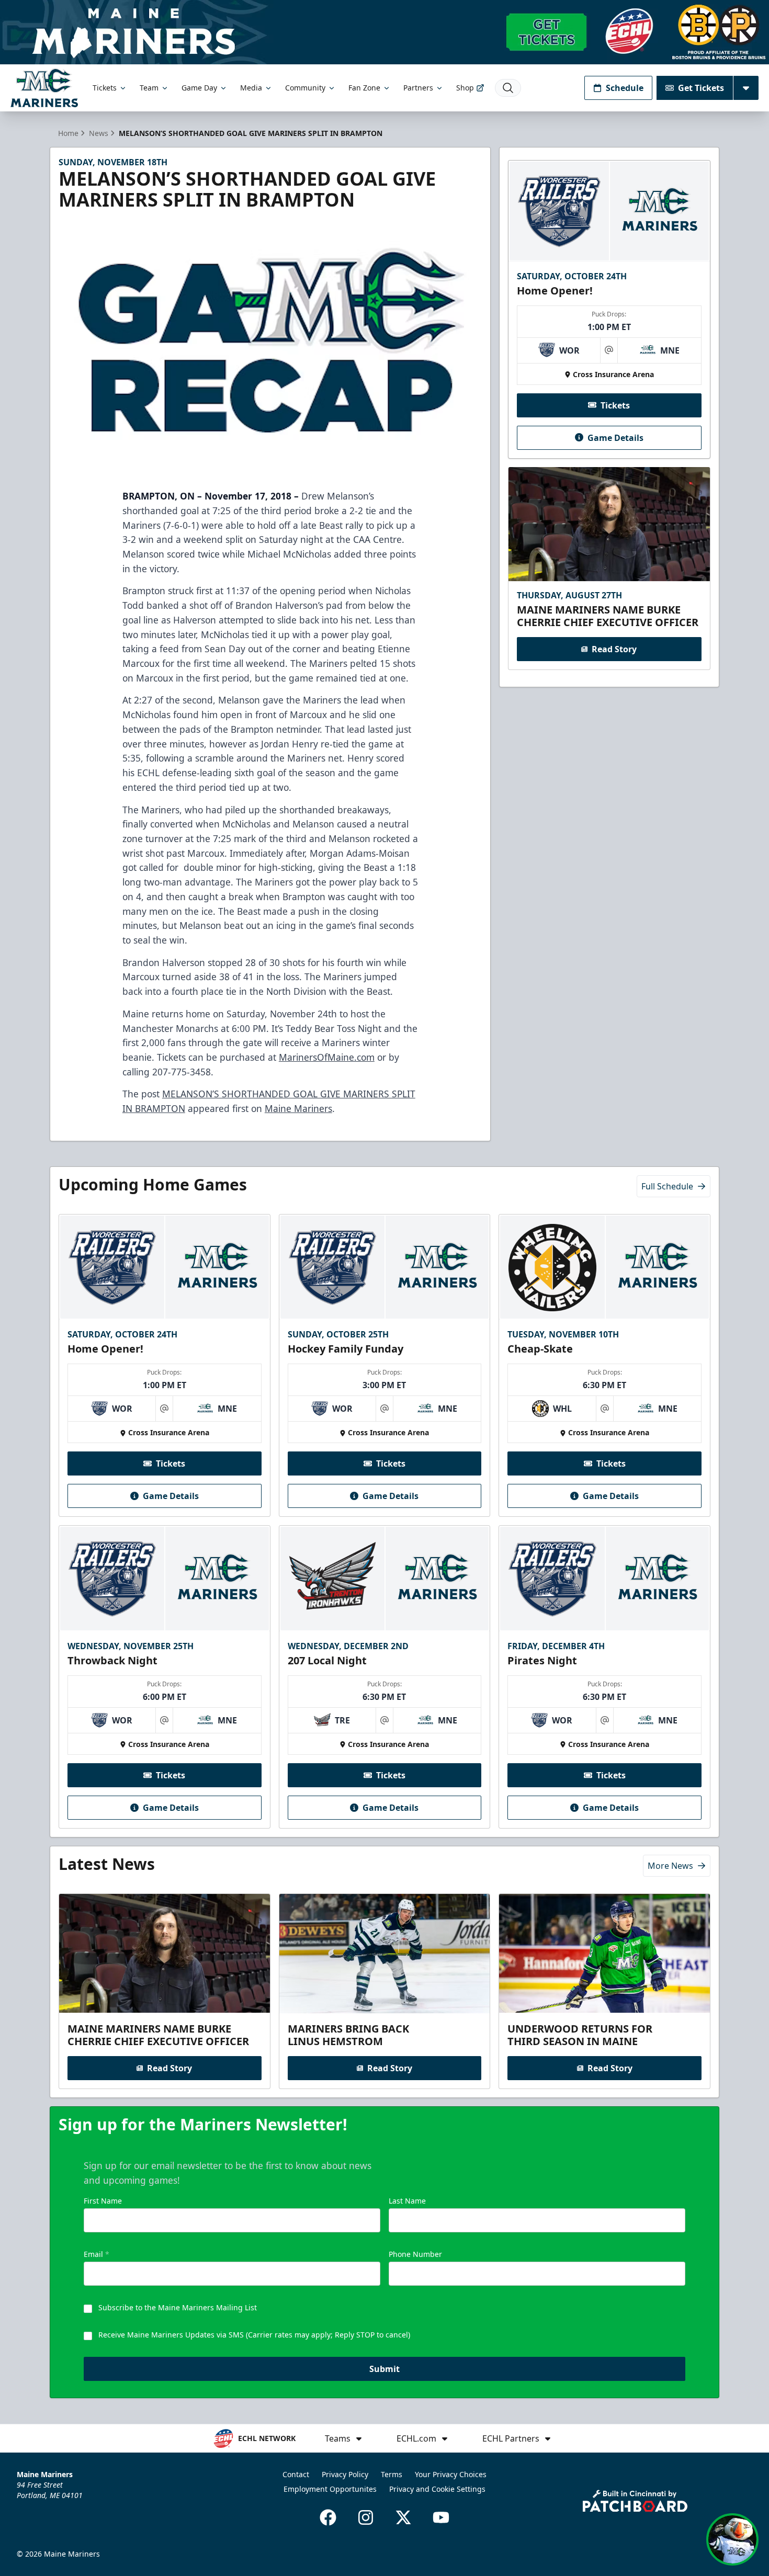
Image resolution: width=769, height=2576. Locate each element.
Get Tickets (701, 88)
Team (149, 88)
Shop (465, 88)
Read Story (614, 649)
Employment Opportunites (330, 2489)
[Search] (508, 88)
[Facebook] (328, 2517)
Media (251, 88)
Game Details (615, 437)
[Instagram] (366, 2517)
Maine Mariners (298, 1108)
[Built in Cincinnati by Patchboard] (635, 2501)
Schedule (625, 88)
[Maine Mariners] (44, 88)
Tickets (105, 88)
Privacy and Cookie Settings (437, 2489)
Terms (392, 2474)
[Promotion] (384, 32)
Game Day (199, 88)
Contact (296, 2474)
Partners (418, 88)
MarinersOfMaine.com (327, 1057)
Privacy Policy (345, 2474)
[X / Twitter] (403, 2517)
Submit (384, 2369)
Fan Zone (364, 88)
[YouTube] (441, 2517)
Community (305, 88)
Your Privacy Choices (451, 2474)
